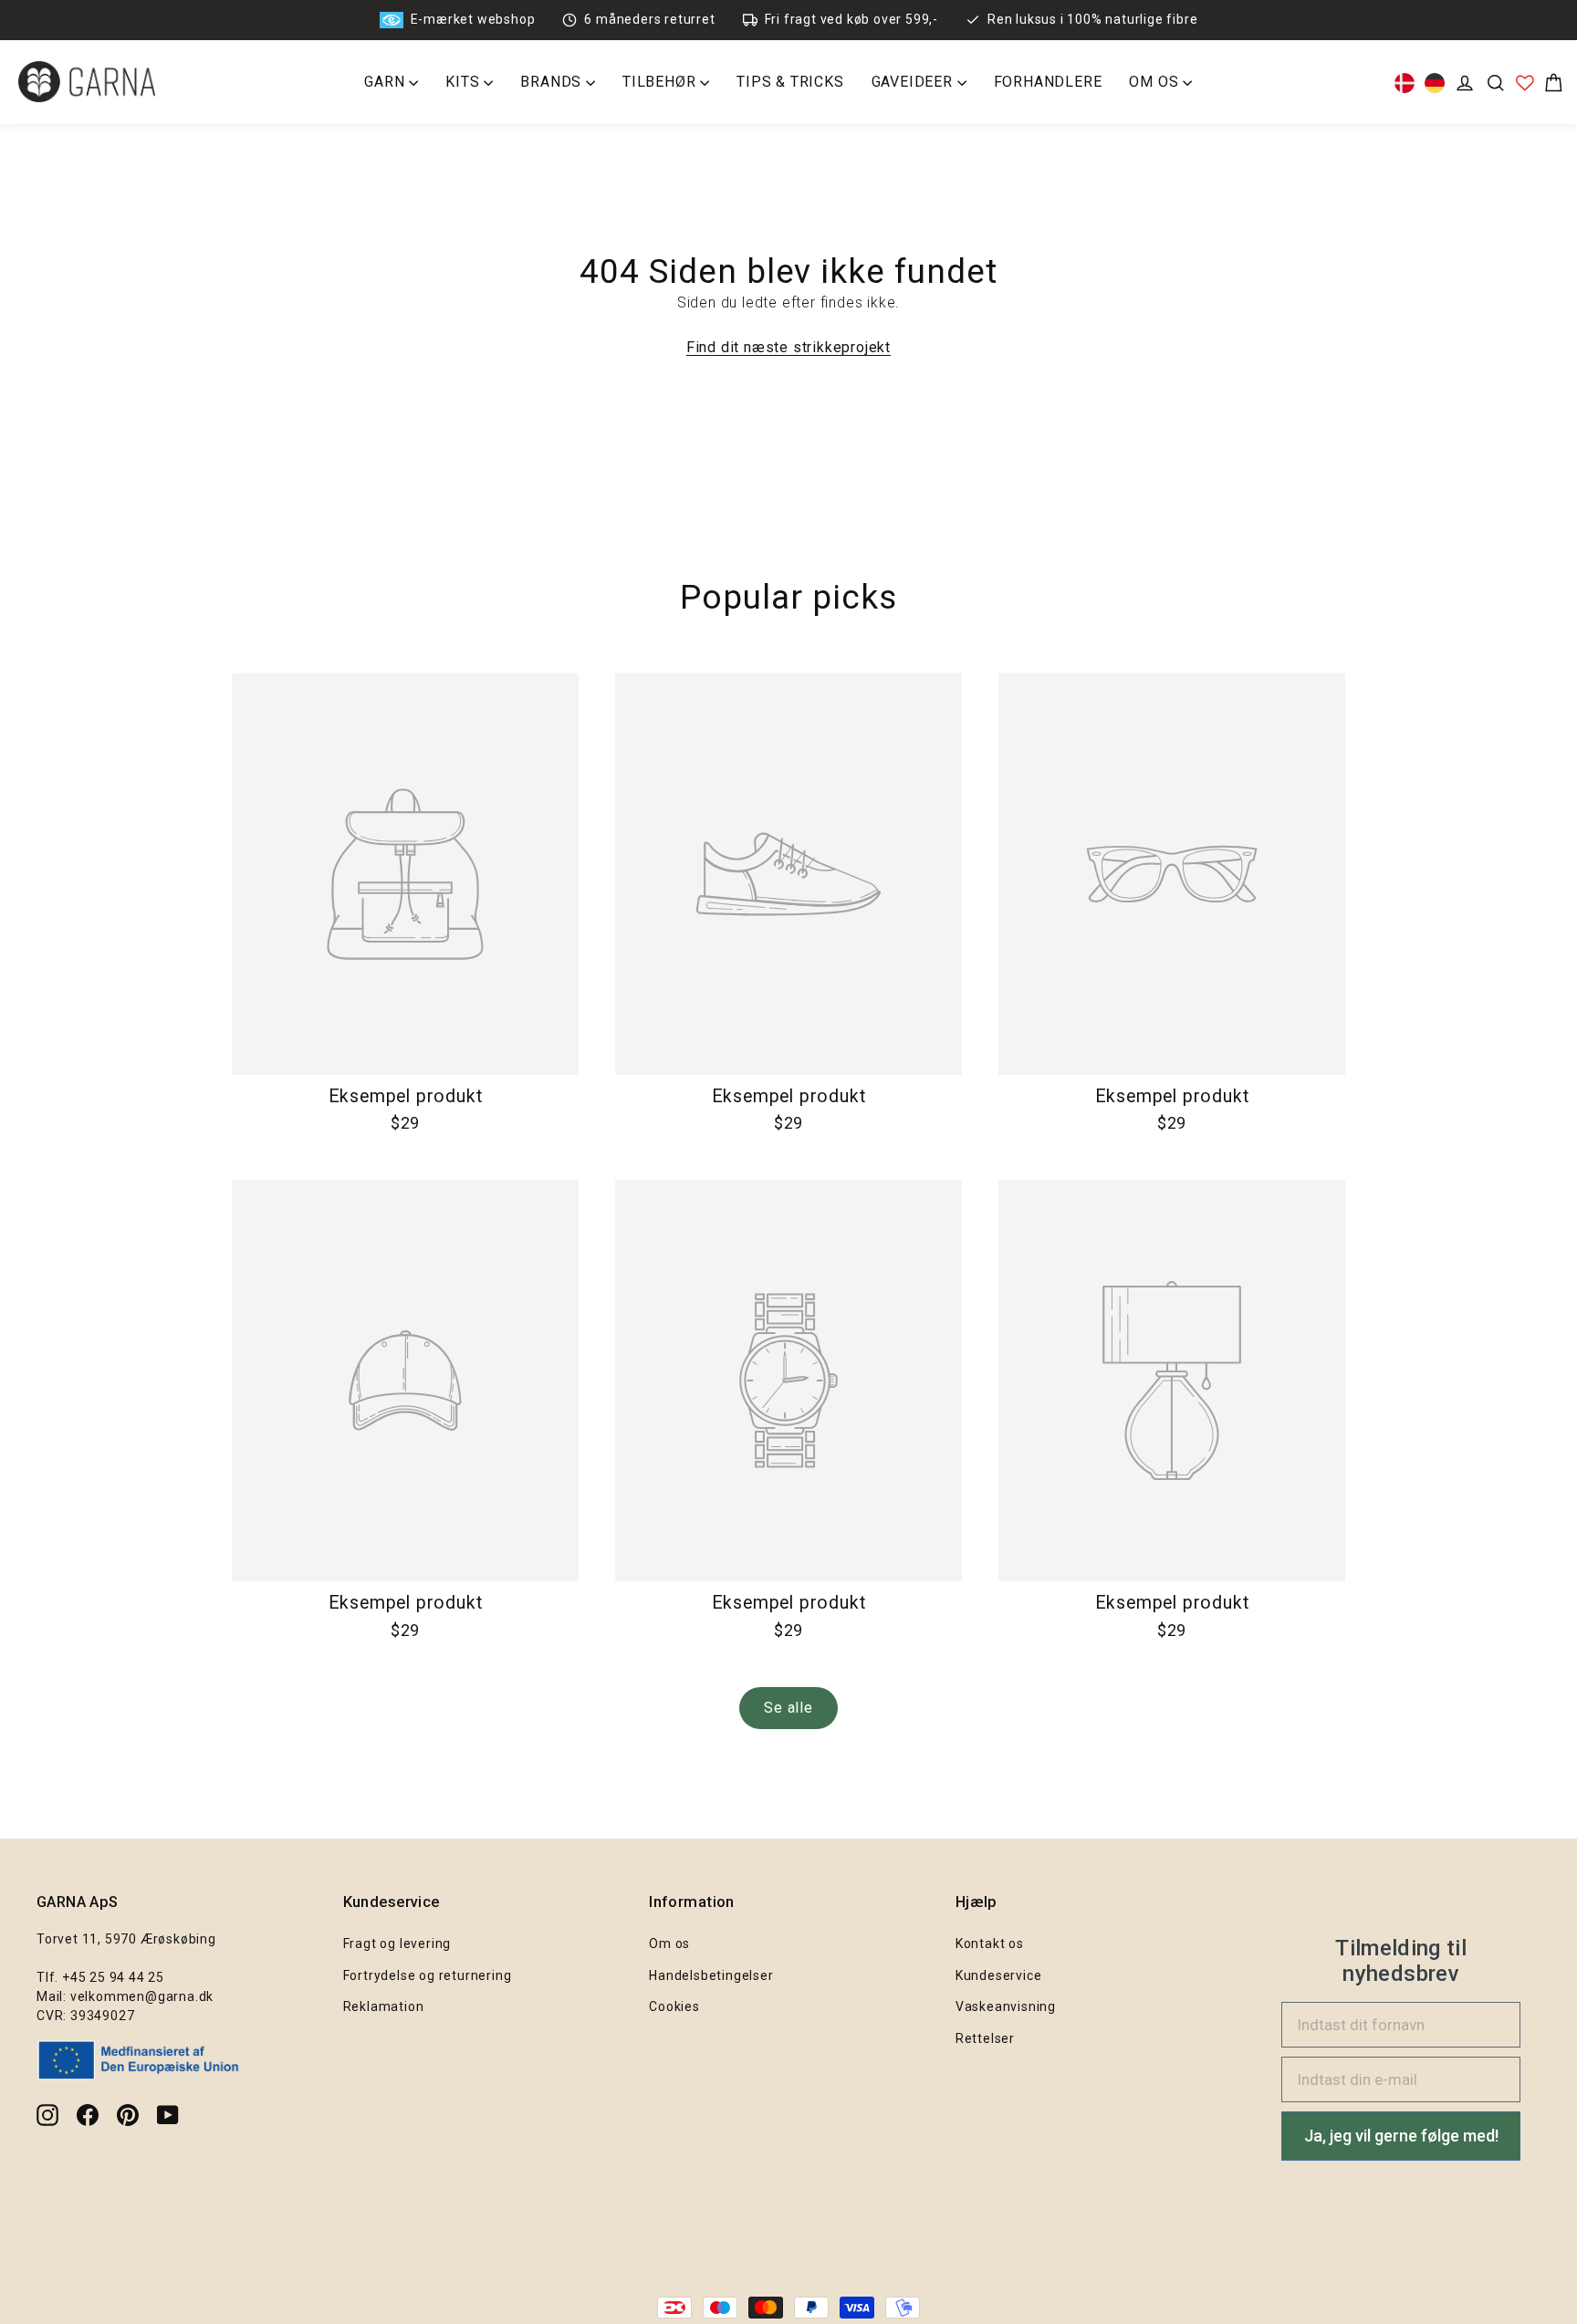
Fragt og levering (397, 1944)
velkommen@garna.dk (142, 1996)
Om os (669, 1944)
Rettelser (985, 2038)
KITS (465, 82)
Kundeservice (999, 1975)
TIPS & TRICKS (790, 82)
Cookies (674, 2006)
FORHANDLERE (1048, 82)
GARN (386, 82)
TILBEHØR (661, 82)
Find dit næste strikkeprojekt (788, 347)
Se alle (788, 1708)
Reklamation (384, 2006)
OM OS (1156, 82)
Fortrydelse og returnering (428, 1975)
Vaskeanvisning (1006, 2006)
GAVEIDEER (914, 82)
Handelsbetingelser (711, 1975)
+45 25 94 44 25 (113, 1977)
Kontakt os (990, 1944)
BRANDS (553, 82)
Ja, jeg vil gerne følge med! (1401, 2136)
